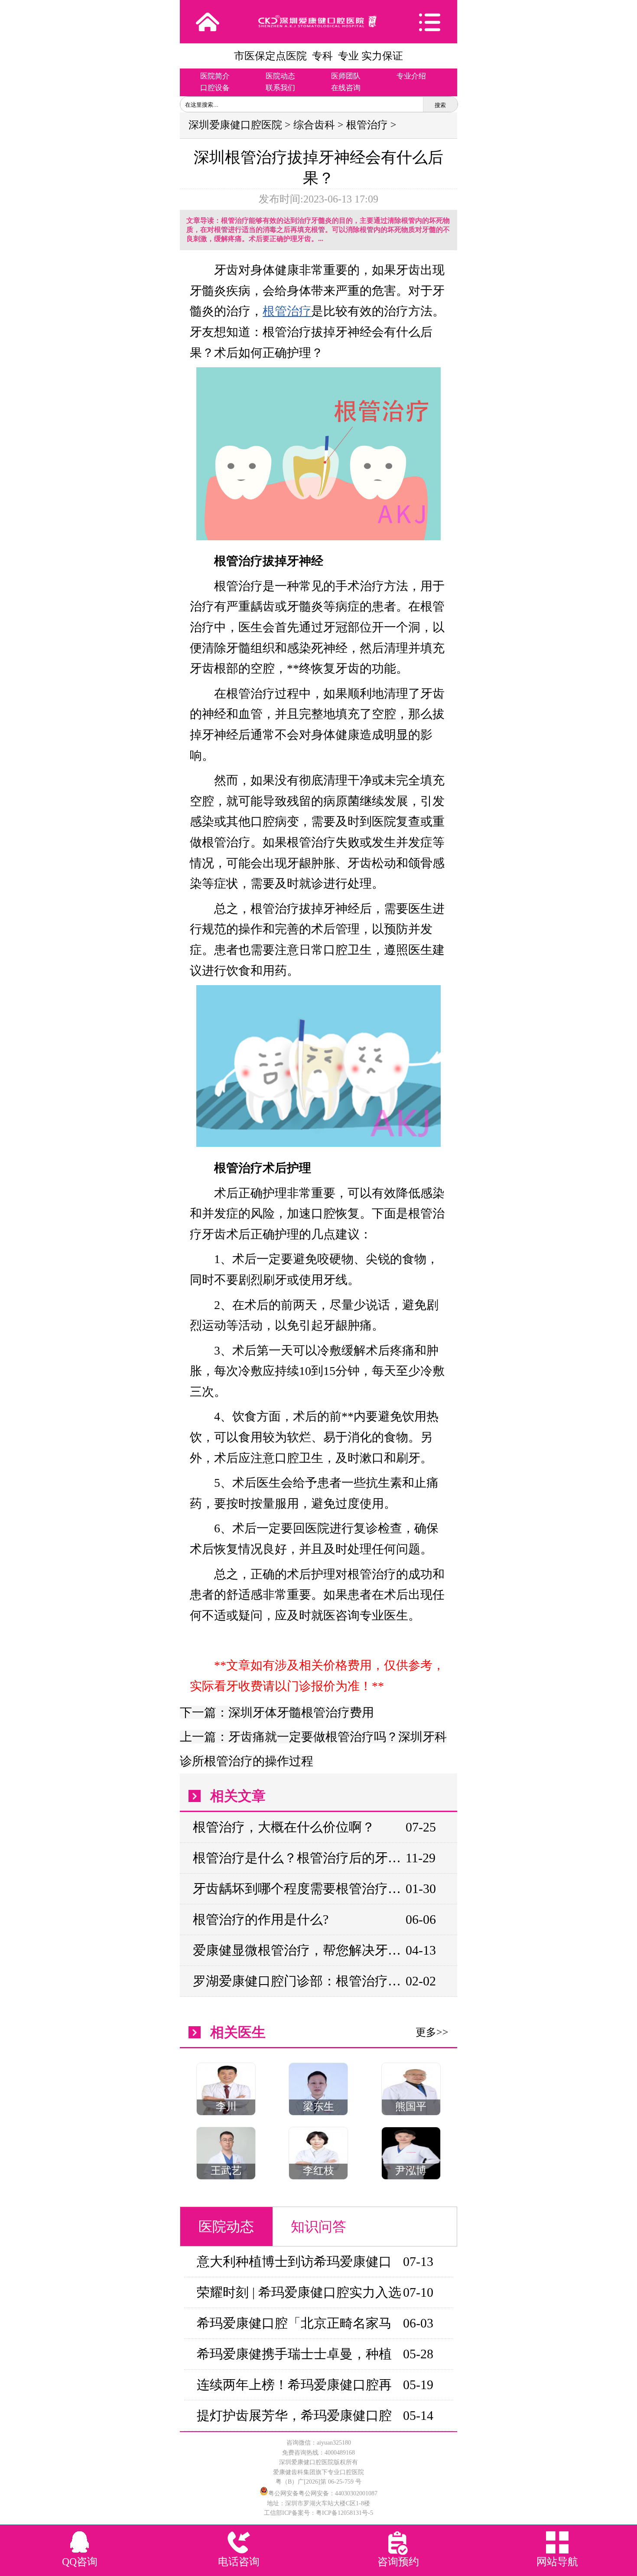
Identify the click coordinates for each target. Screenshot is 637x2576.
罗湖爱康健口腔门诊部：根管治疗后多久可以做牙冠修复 (299, 1981)
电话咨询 (239, 2562)
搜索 (440, 105)
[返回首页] (208, 22)
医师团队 (346, 76)
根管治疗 (367, 125)
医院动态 (280, 76)
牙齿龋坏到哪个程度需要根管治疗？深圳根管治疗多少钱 (299, 1889)
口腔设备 (215, 88)
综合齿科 (314, 125)
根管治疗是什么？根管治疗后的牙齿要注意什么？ (299, 1858)
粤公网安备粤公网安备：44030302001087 (323, 2493)
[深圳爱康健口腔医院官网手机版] (318, 21)
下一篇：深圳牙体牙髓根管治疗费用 (277, 1712)
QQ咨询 (80, 2562)
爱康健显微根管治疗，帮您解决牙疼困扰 (299, 1950)
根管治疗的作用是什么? (261, 1919)
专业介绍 (411, 76)
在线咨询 (346, 88)
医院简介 (215, 76)
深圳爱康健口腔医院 (235, 125)
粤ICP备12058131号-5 (344, 2513)
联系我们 (280, 88)
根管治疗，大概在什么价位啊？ (284, 1827)
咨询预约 (398, 2562)
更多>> (432, 2032)
